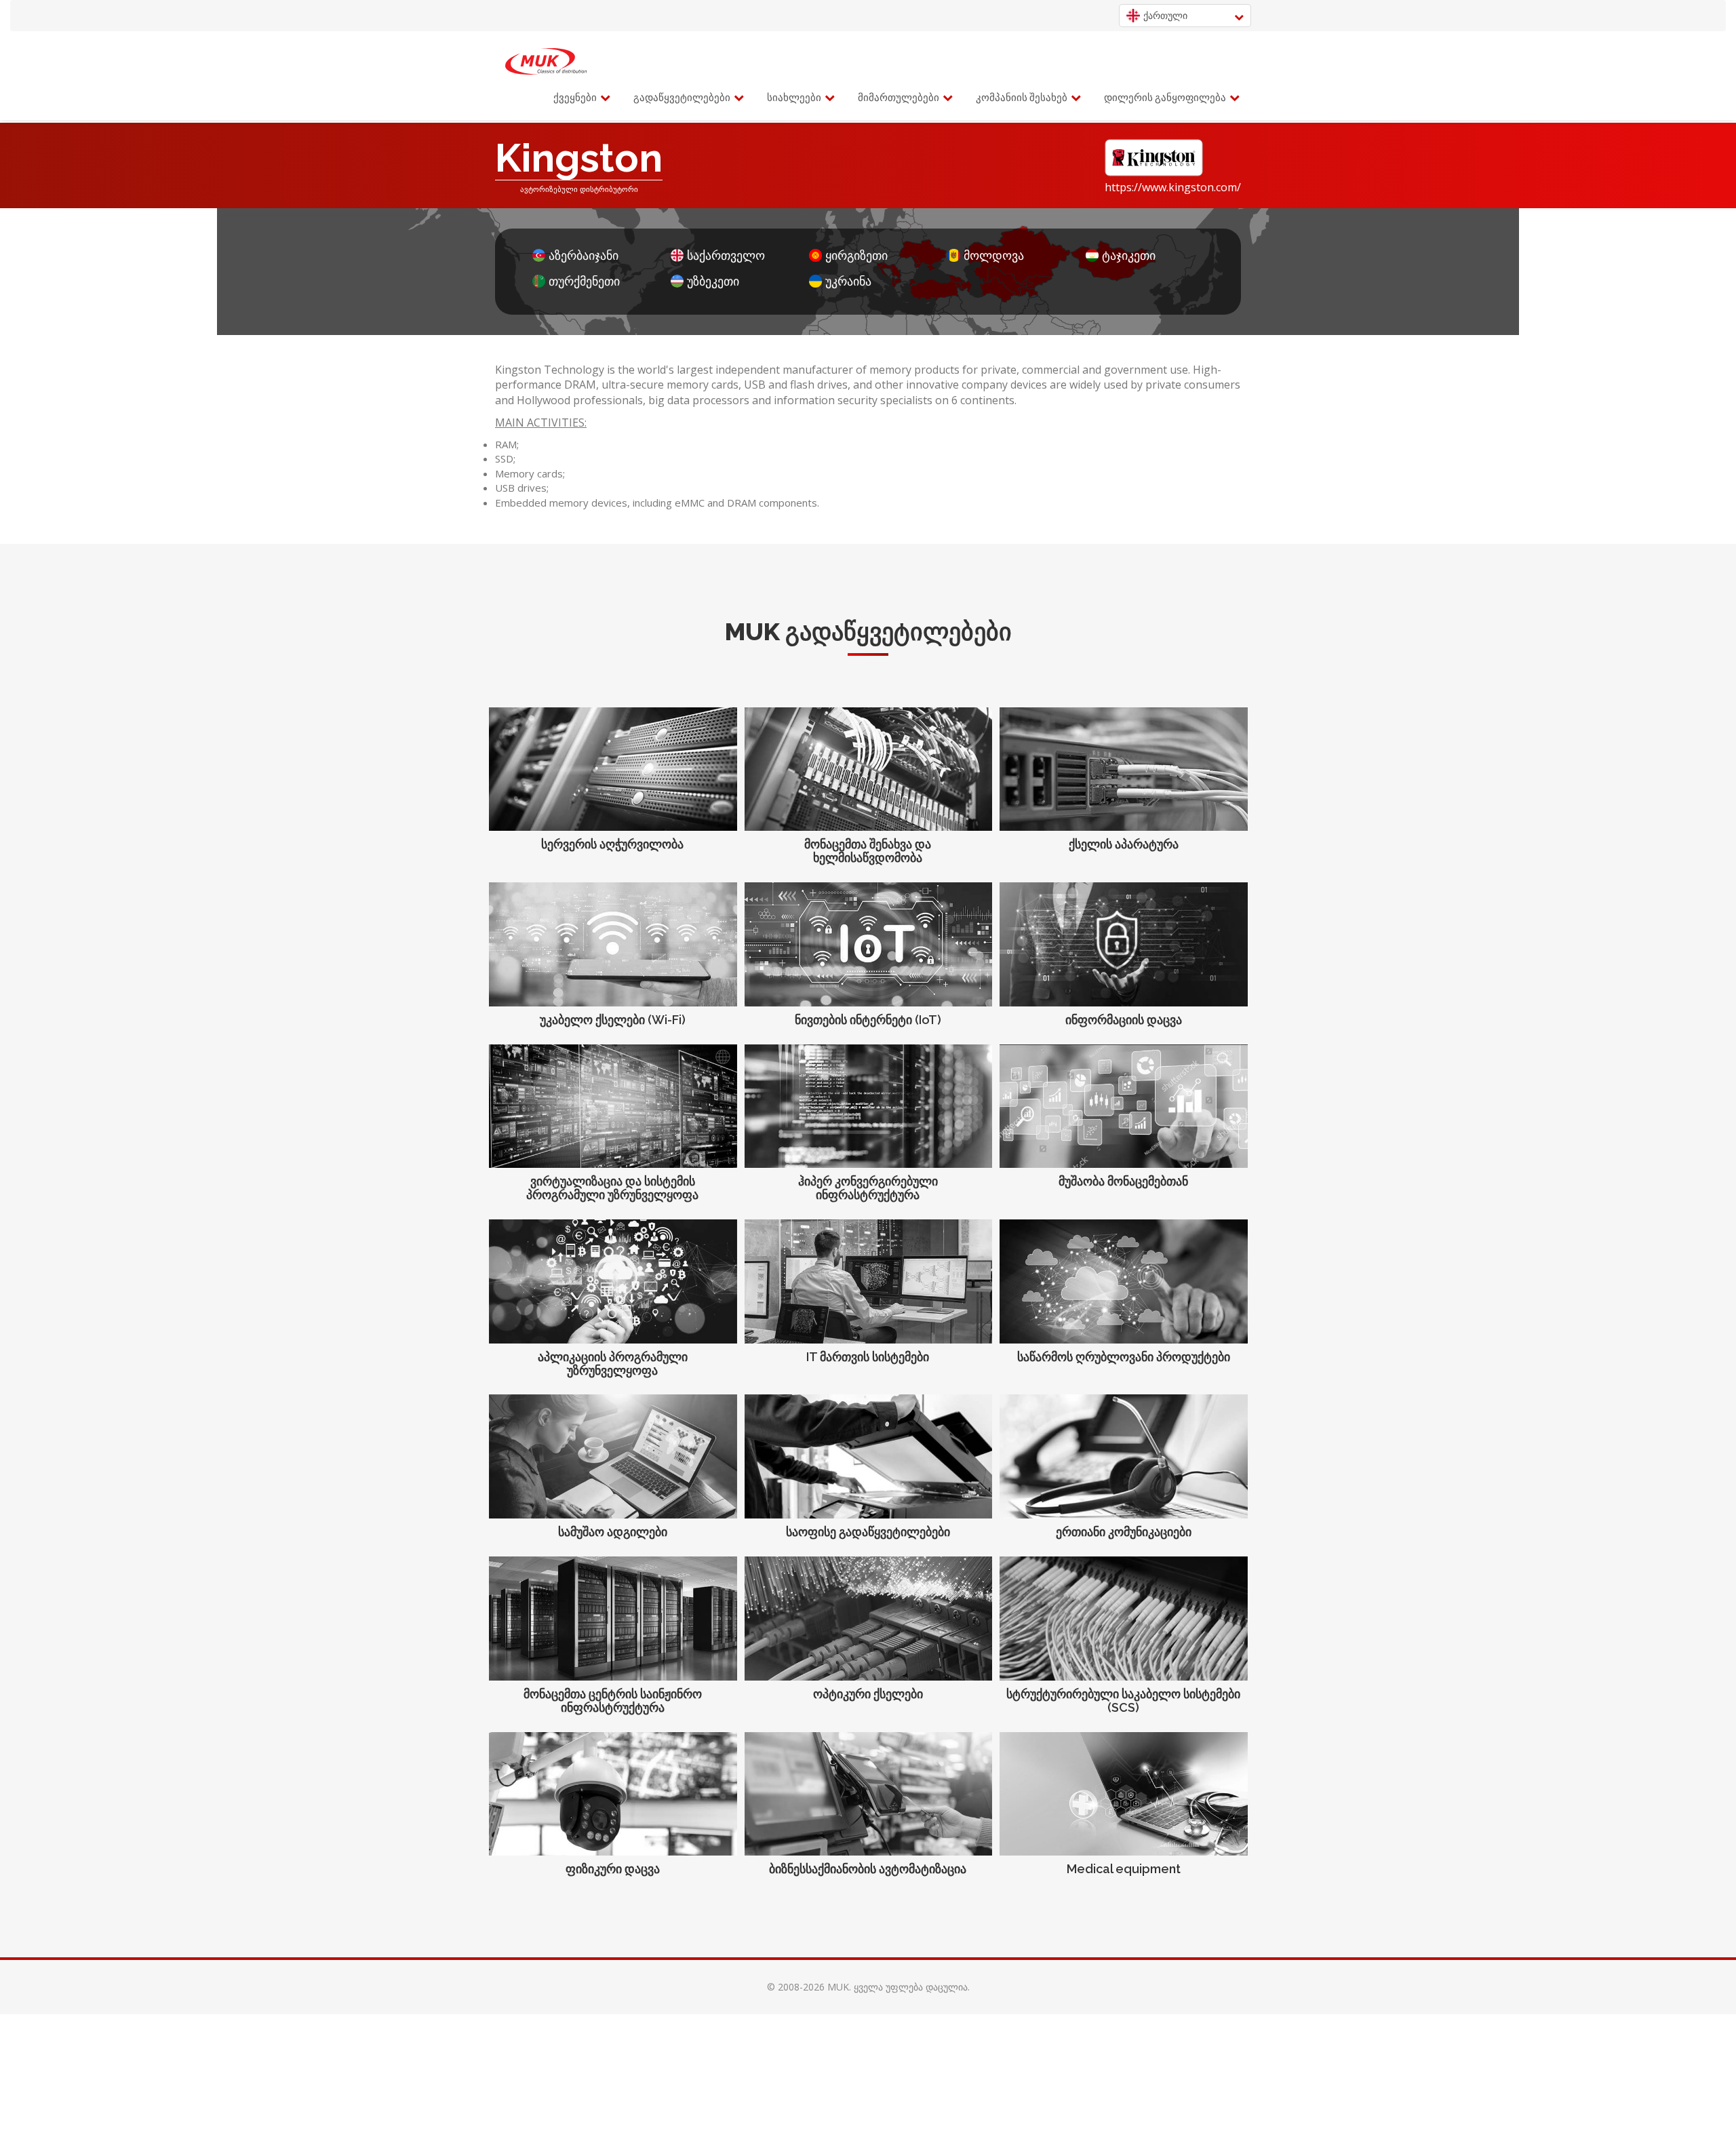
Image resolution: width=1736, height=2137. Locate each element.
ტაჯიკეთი (1129, 255)
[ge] (546, 62)
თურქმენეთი (584, 281)
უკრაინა (848, 281)
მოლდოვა (994, 255)
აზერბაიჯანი (584, 255)
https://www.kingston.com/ (1173, 187)
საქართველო (726, 255)
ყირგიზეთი (856, 255)
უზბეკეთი (713, 281)
